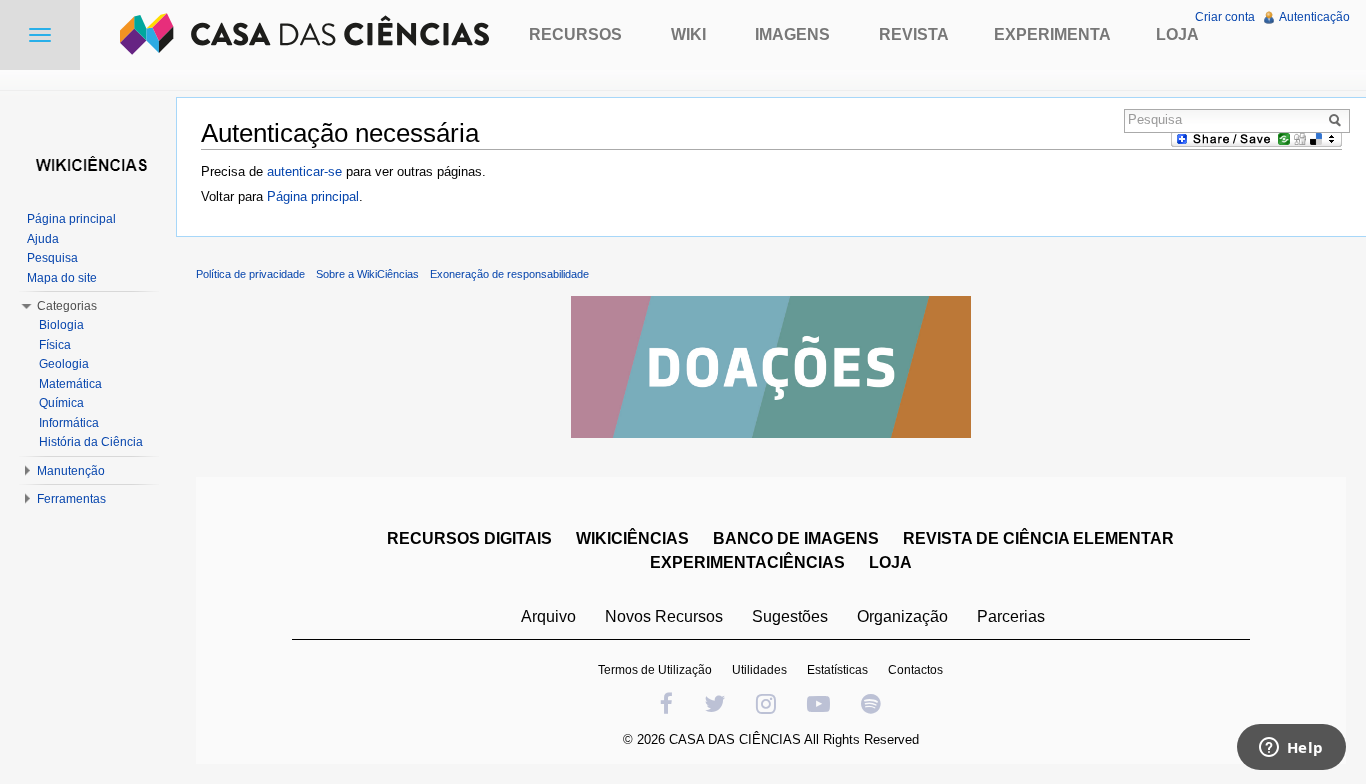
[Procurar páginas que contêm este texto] (1338, 120)
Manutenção (71, 471)
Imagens (792, 34)
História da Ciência (91, 442)
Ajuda (43, 239)
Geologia (64, 364)
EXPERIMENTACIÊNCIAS (747, 562)
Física (55, 345)
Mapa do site (62, 278)
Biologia (61, 325)
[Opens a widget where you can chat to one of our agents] (1291, 749)
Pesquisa (52, 258)
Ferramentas (71, 499)
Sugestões (790, 616)
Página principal (313, 196)
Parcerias (1011, 616)
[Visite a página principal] (88, 162)
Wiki (688, 34)
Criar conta (1225, 17)
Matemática (70, 384)
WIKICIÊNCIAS (632, 538)
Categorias (67, 306)
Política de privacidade (250, 274)
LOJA (890, 562)
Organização (902, 616)
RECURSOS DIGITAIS (469, 538)
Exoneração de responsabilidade (509, 274)
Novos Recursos (664, 616)
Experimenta (1052, 34)
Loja (1177, 34)
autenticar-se (304, 171)
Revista (914, 34)
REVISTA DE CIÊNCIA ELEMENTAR (1038, 538)
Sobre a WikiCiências (367, 274)
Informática (69, 423)
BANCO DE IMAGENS (796, 538)
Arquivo (548, 616)
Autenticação (1314, 17)
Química (61, 403)
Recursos (575, 34)
